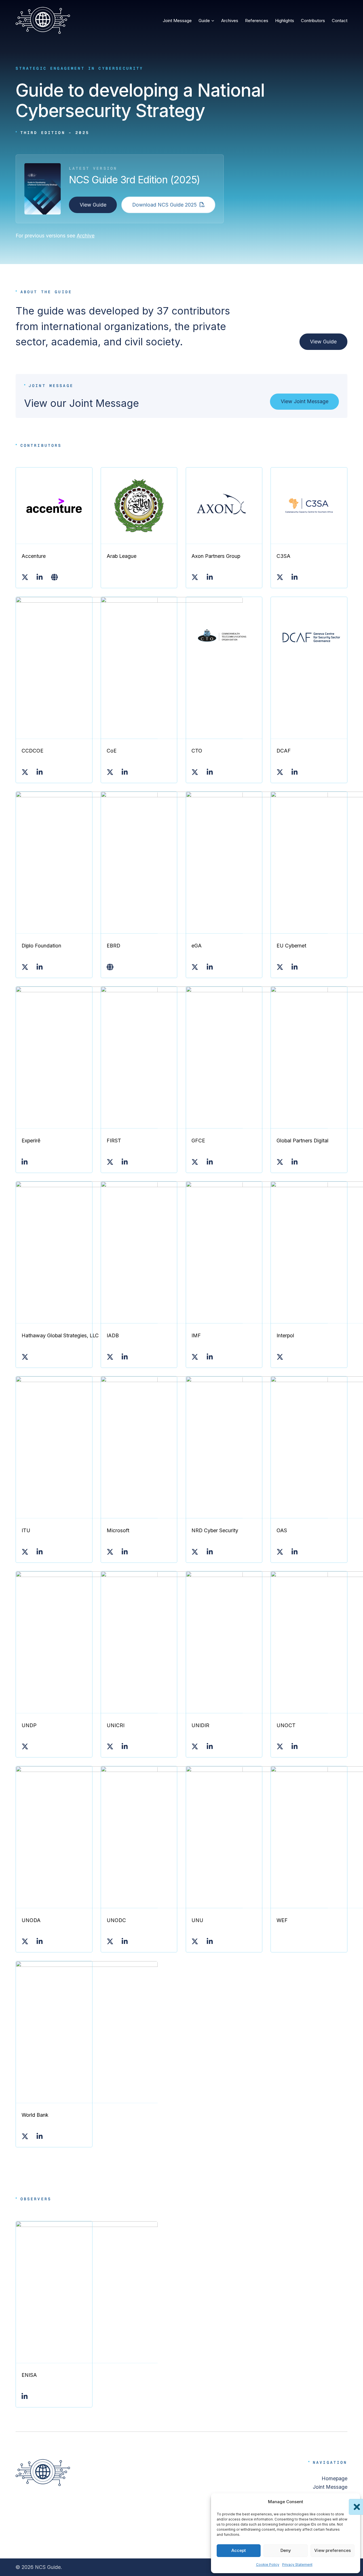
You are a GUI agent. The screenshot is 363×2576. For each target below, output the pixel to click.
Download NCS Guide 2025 (164, 205)
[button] (352, 2502)
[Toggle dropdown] (213, 21)
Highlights (285, 21)
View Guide (93, 205)
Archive (86, 236)
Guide (204, 21)
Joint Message (177, 21)
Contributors (313, 21)
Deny (286, 2550)
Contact (340, 21)
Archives (230, 21)
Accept (239, 2550)
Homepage (334, 2478)
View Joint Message (305, 401)
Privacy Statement (297, 2565)
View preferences (333, 2550)
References (257, 21)
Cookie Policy (268, 2565)
